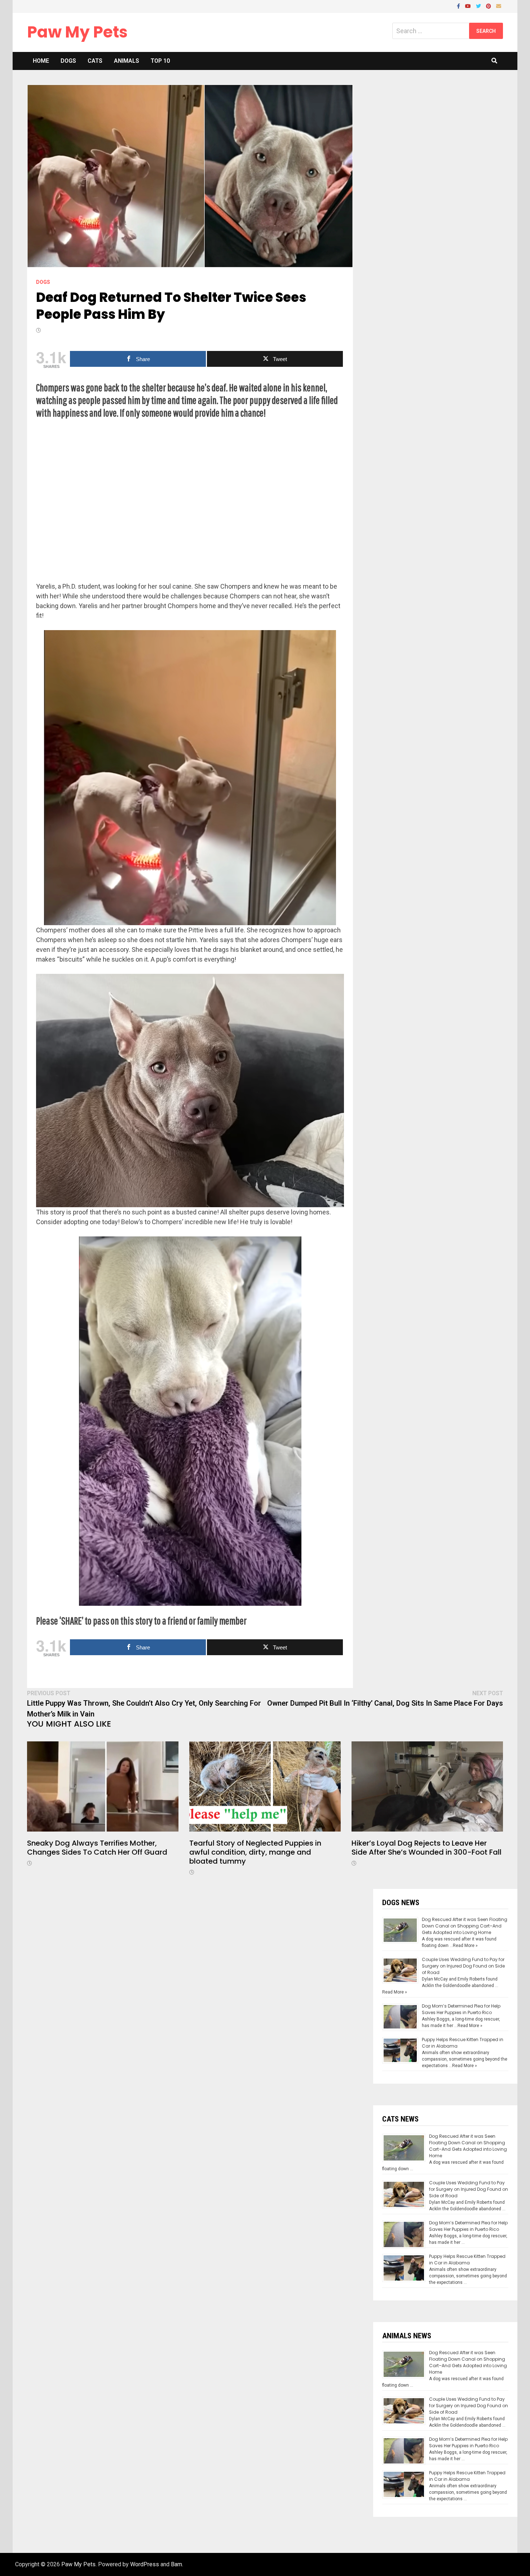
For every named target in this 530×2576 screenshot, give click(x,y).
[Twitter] (479, 6)
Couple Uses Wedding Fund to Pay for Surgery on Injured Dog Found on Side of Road (463, 1966)
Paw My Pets (77, 32)
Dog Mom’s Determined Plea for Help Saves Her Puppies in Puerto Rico (461, 2009)
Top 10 (160, 61)
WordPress (145, 2564)
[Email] (499, 6)
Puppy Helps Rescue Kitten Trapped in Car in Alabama (467, 2260)
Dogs (68, 61)
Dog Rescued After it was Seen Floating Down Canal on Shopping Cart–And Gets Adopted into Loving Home (465, 1926)
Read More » (465, 1946)
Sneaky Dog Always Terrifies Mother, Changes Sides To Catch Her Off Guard (97, 1848)
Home (41, 61)
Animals (127, 61)
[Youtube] (469, 6)
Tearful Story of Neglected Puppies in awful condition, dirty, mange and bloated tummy (255, 1852)
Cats (95, 61)
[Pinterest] (489, 6)
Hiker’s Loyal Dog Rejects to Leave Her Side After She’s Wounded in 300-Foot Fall (427, 1848)
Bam (176, 2564)
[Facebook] (459, 6)
